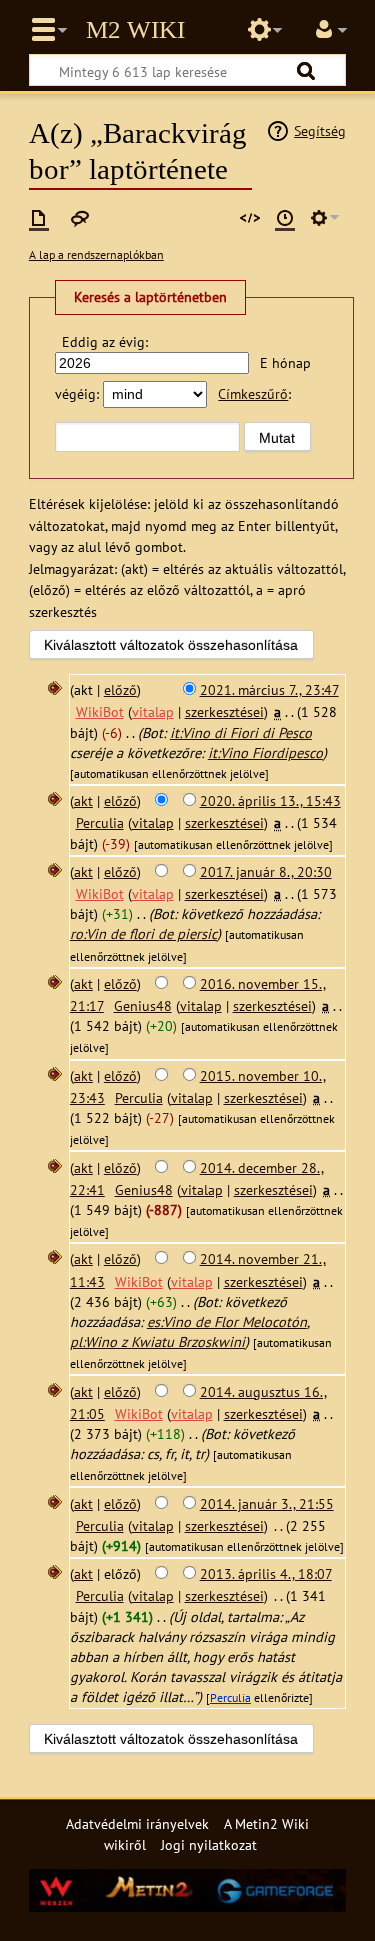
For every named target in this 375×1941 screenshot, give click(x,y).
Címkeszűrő (253, 393)
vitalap (153, 711)
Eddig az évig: (105, 341)
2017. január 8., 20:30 (266, 871)
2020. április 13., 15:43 (270, 800)
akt (83, 800)
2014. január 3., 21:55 (267, 1503)
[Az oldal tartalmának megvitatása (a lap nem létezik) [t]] (80, 218)
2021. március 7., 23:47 (269, 689)
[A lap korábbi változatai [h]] (285, 218)
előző (120, 689)
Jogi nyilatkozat (209, 1844)
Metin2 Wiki (135, 30)
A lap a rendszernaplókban (96, 254)
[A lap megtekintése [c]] (39, 218)
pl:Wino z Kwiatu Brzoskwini (157, 1341)
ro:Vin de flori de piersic (143, 933)
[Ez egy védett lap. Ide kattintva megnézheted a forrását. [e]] (250, 218)
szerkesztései (224, 711)
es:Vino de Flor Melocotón (227, 1321)
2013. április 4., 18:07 (266, 1573)
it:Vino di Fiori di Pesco (241, 732)
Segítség (320, 130)
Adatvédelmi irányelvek (137, 1823)
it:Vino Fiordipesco (265, 752)
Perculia (230, 1697)
